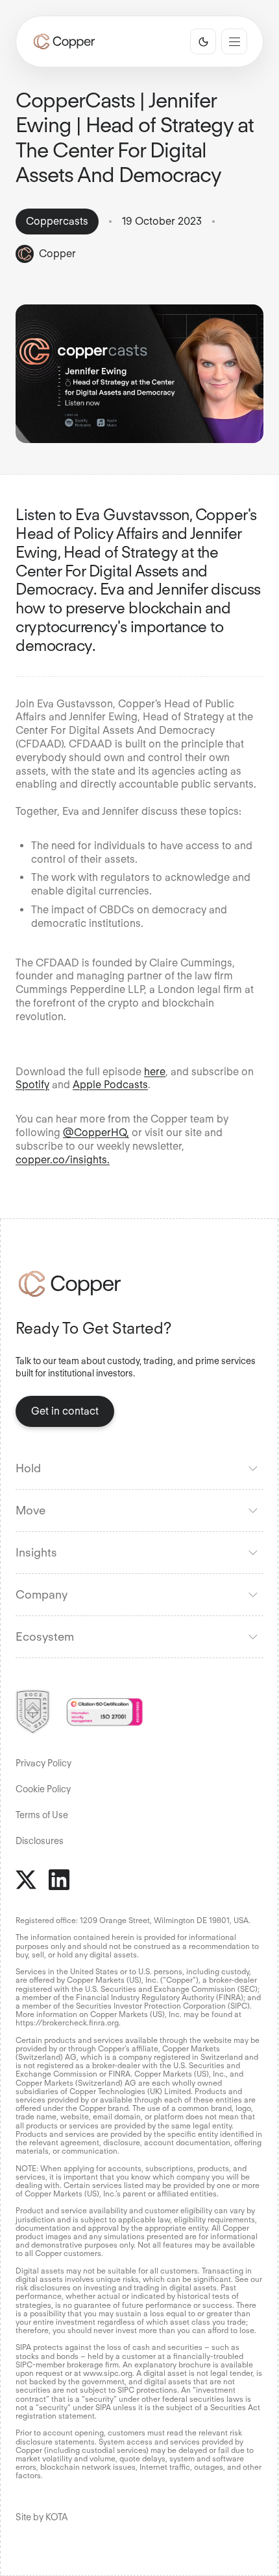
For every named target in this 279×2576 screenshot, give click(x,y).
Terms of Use (42, 1815)
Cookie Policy (43, 1789)
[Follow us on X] (26, 1880)
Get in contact (65, 1411)
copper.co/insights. (63, 1160)
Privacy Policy (43, 1763)
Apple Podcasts (110, 1085)
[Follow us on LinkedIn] (59, 1880)
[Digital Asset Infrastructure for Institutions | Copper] (64, 41)
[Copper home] (139, 1284)
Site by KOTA (42, 2517)
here (155, 1072)
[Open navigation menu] (234, 41)
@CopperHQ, (96, 1133)
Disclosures (40, 1841)
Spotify (32, 1085)
